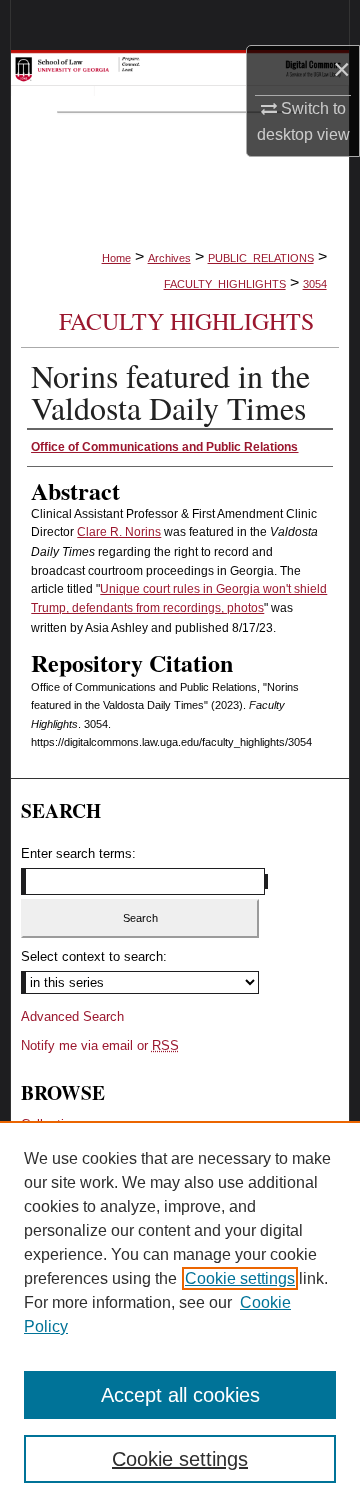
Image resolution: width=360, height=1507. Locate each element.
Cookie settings (240, 1278)
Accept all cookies (180, 1395)
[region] (180, 1314)
